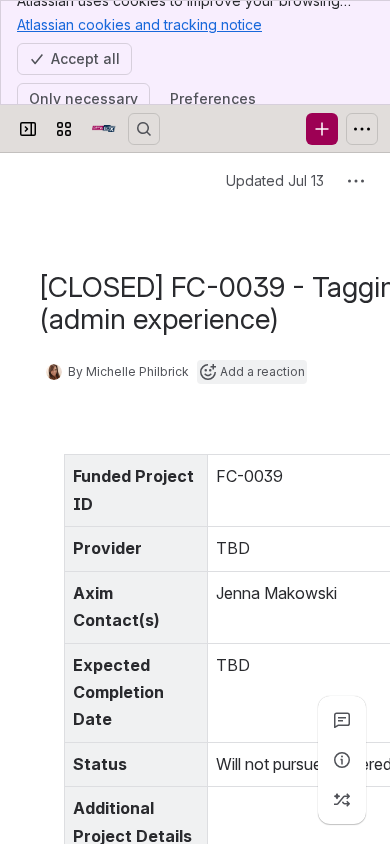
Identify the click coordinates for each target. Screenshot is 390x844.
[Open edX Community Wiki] (104, 129)
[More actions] (356, 181)
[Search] (144, 129)
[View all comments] (342, 720)
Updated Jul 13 (275, 180)
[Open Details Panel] (342, 760)
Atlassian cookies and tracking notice (139, 24)
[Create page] (342, 800)
